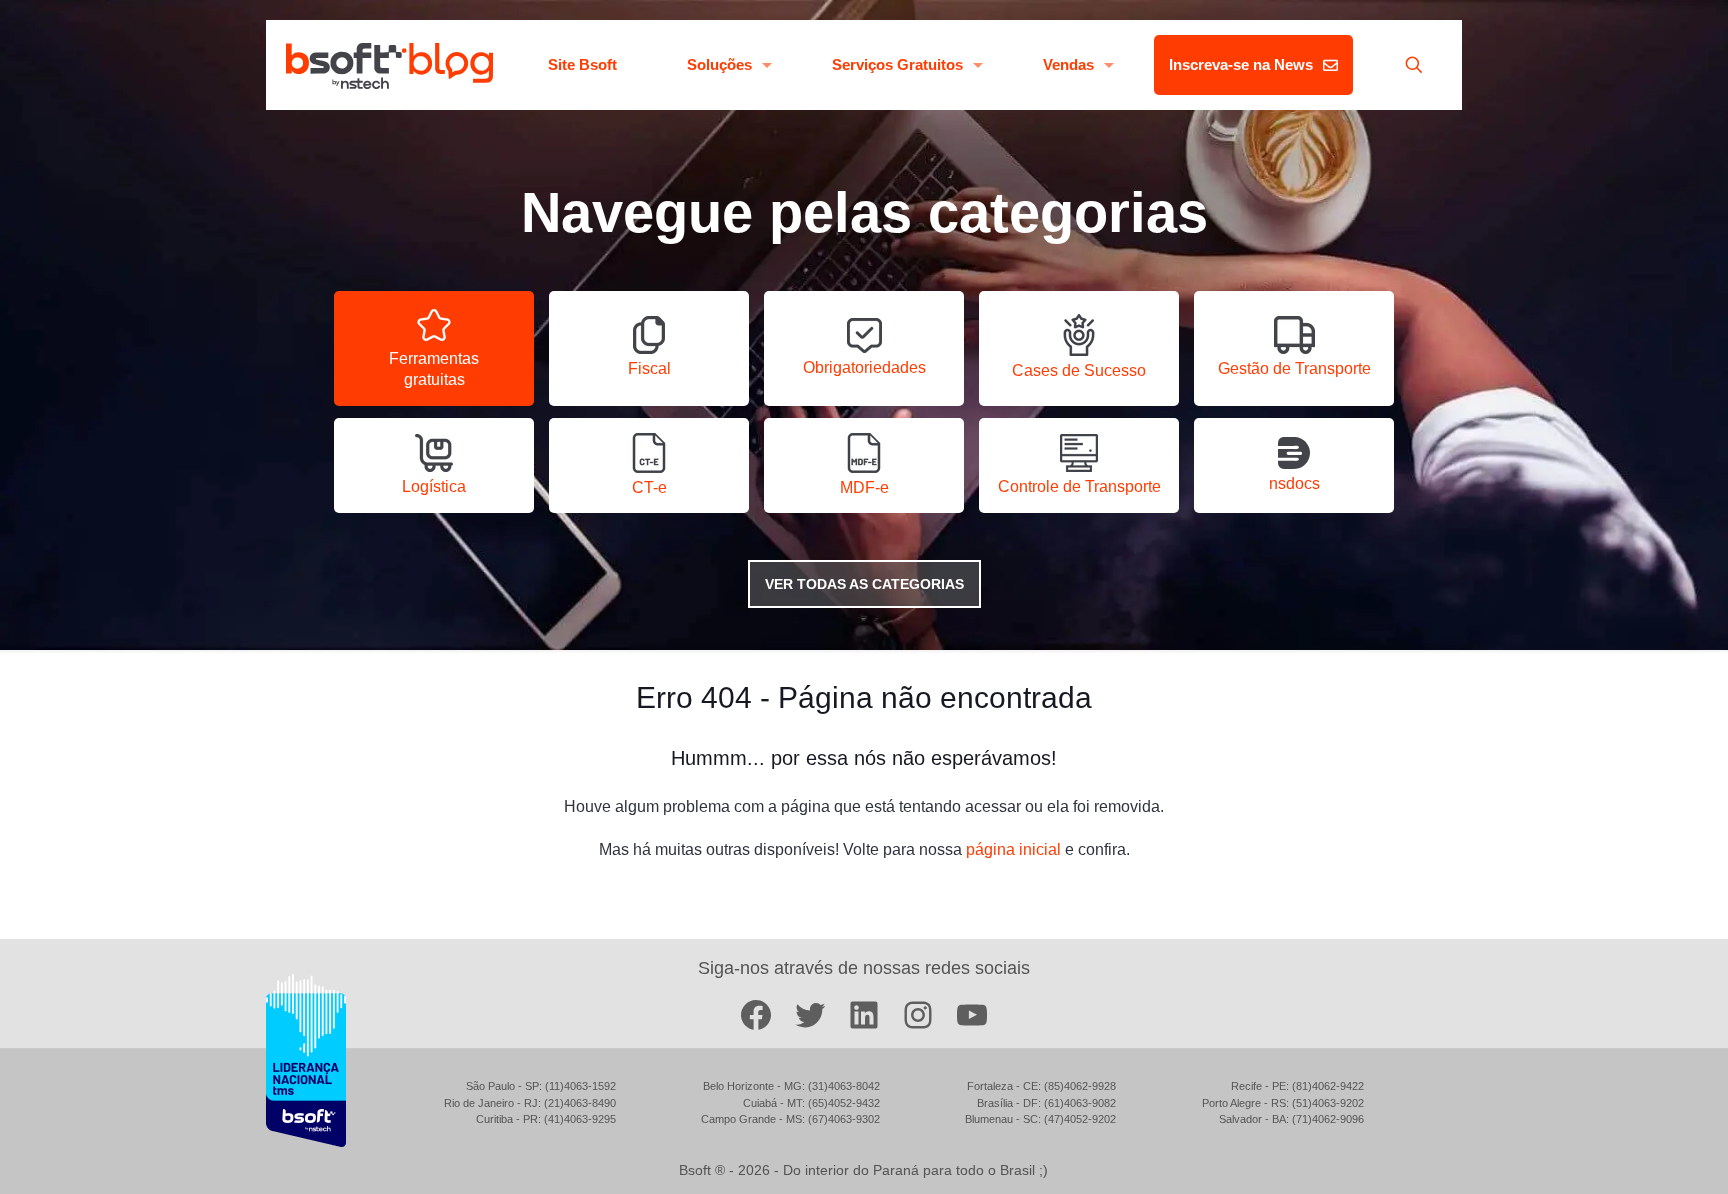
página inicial (1013, 849)
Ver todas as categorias (864, 584)
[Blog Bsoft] (389, 65)
